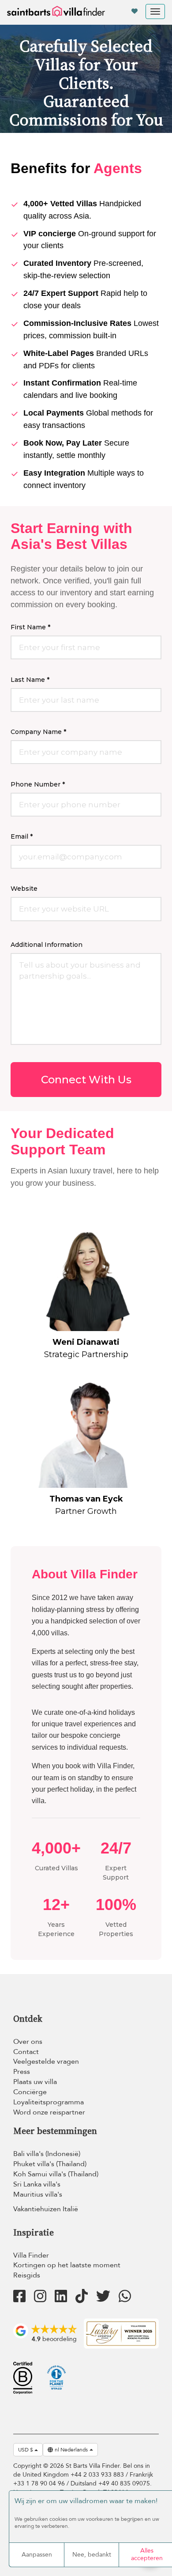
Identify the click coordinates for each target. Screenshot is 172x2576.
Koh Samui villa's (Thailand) (56, 2174)
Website (24, 889)
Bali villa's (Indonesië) (47, 2154)
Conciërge (30, 2092)
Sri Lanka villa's (37, 2184)
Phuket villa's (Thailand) (50, 2164)
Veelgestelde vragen (46, 2062)
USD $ (26, 2450)
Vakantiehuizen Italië (46, 2209)
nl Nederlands (71, 2450)
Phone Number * (38, 784)
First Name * (30, 627)
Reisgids (27, 2275)
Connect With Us (86, 1080)
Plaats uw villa (35, 2082)
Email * (22, 836)
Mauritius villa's (38, 2194)
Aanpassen (37, 2555)
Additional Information (47, 945)
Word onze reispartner (49, 2112)
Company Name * (38, 732)
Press (22, 2072)
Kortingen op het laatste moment (67, 2265)
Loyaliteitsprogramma (49, 2102)
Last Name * (30, 680)
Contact (26, 2052)
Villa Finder (31, 2255)
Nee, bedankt (92, 2555)
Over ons (28, 2042)
